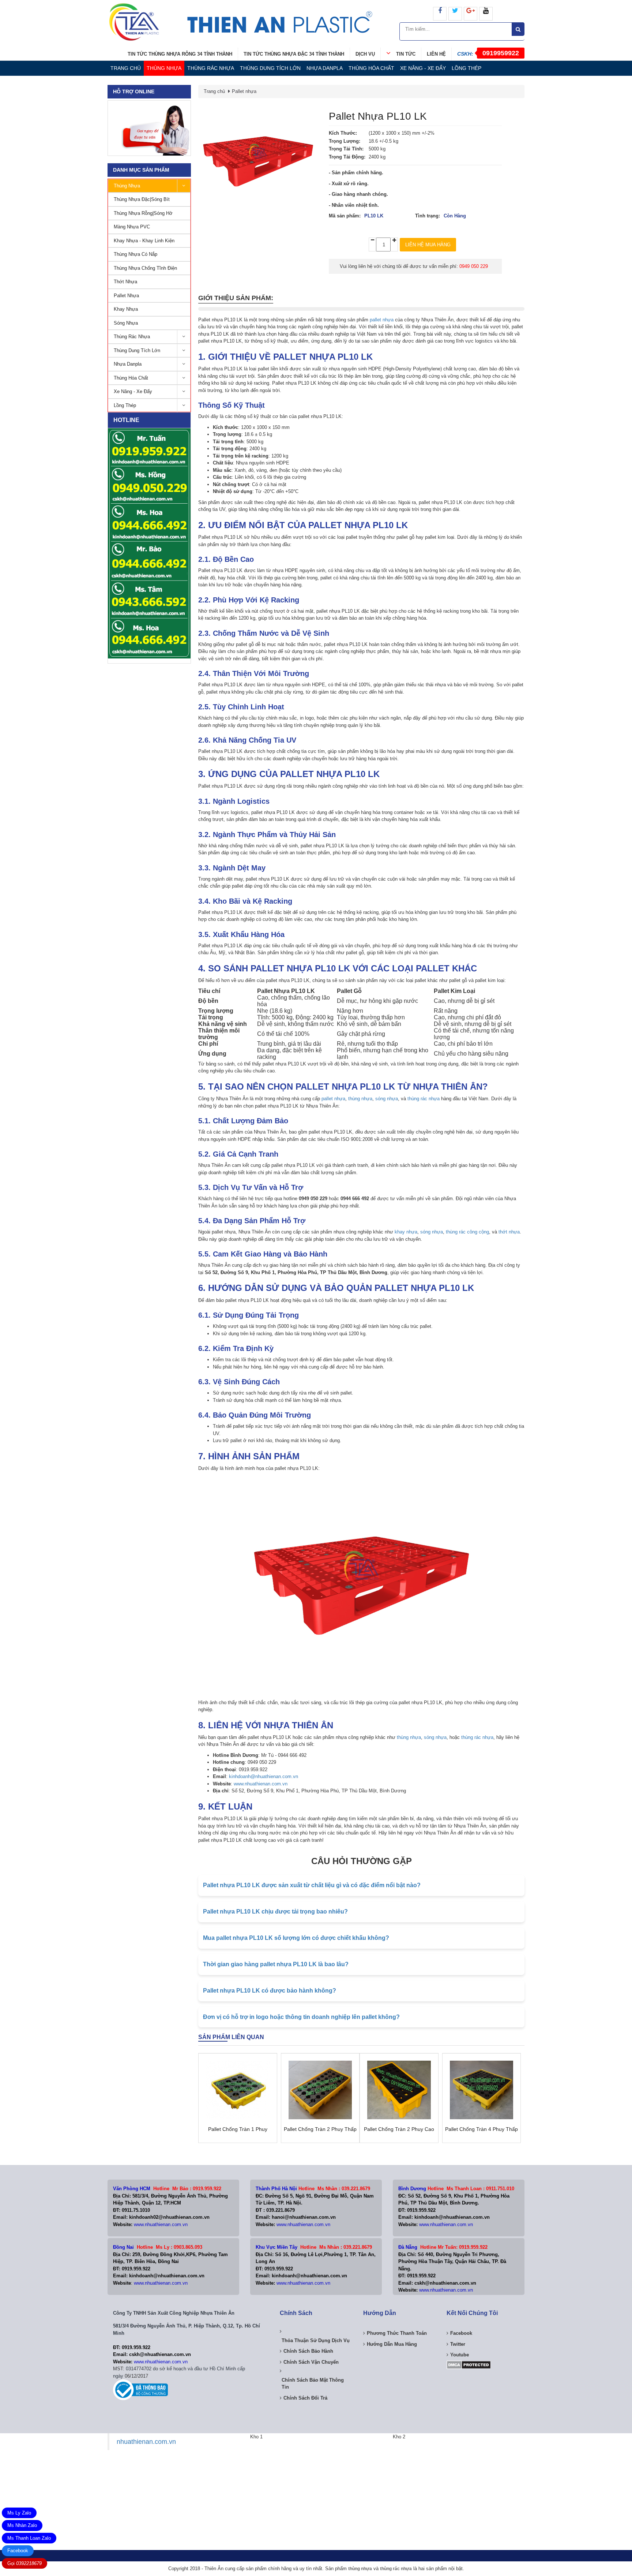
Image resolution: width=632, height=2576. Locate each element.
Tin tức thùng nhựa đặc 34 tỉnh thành (294, 54)
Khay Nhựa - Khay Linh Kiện (144, 241)
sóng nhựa (387, 1099)
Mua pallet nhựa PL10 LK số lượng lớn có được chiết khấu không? (296, 1938)
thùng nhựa (360, 1099)
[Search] (518, 29)
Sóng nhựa (126, 323)
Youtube (460, 2355)
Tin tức (406, 54)
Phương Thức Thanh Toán (397, 2333)
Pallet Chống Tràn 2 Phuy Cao (399, 2129)
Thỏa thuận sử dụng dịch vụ (316, 2340)
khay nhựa (406, 1232)
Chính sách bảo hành (308, 2351)
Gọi (25, 2563)
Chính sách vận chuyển (311, 2362)
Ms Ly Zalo (19, 2513)
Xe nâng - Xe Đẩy (423, 68)
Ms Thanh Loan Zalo (29, 2538)
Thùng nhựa (164, 68)
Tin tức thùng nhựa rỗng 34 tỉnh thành (180, 54)
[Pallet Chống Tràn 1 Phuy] (238, 2090)
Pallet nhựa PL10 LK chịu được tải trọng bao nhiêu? (275, 1912)
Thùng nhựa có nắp (136, 254)
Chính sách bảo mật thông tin (313, 2384)
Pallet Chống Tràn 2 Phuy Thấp (320, 2129)
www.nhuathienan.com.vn (261, 1784)
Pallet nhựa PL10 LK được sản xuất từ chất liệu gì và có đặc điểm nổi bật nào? (312, 1885)
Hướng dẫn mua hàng (392, 2344)
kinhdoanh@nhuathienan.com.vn (264, 1776)
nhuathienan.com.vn (146, 2442)
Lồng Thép (467, 68)
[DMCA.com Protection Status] (469, 2364)
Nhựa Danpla (325, 68)
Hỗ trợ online (134, 92)
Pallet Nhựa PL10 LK (378, 116)
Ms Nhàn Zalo (22, 2525)
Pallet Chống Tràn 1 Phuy (238, 2129)
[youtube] (486, 14)
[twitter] (455, 14)
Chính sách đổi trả (305, 2398)
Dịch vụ (365, 54)
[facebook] (440, 14)
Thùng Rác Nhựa (211, 68)
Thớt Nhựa (125, 282)
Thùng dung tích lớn (270, 68)
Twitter (458, 2344)
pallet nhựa (382, 320)
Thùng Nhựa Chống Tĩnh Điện (145, 268)
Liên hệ (436, 54)
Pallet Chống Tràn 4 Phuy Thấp (481, 2129)
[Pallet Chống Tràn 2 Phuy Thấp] (320, 2090)
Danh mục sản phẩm (141, 170)
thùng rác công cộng (467, 1232)
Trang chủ (126, 68)
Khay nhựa (126, 309)
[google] (471, 14)
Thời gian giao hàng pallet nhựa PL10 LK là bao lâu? (276, 1964)
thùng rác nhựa (424, 1099)
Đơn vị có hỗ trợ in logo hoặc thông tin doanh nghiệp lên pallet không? (301, 2017)
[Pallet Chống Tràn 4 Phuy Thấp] (482, 2090)
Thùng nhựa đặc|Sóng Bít (142, 199)
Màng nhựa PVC (132, 227)
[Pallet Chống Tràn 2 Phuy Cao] (399, 2090)
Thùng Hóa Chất (371, 68)
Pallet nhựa (126, 296)
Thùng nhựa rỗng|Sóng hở (143, 213)
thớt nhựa (509, 1232)
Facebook (18, 2551)
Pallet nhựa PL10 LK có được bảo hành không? (270, 1991)
